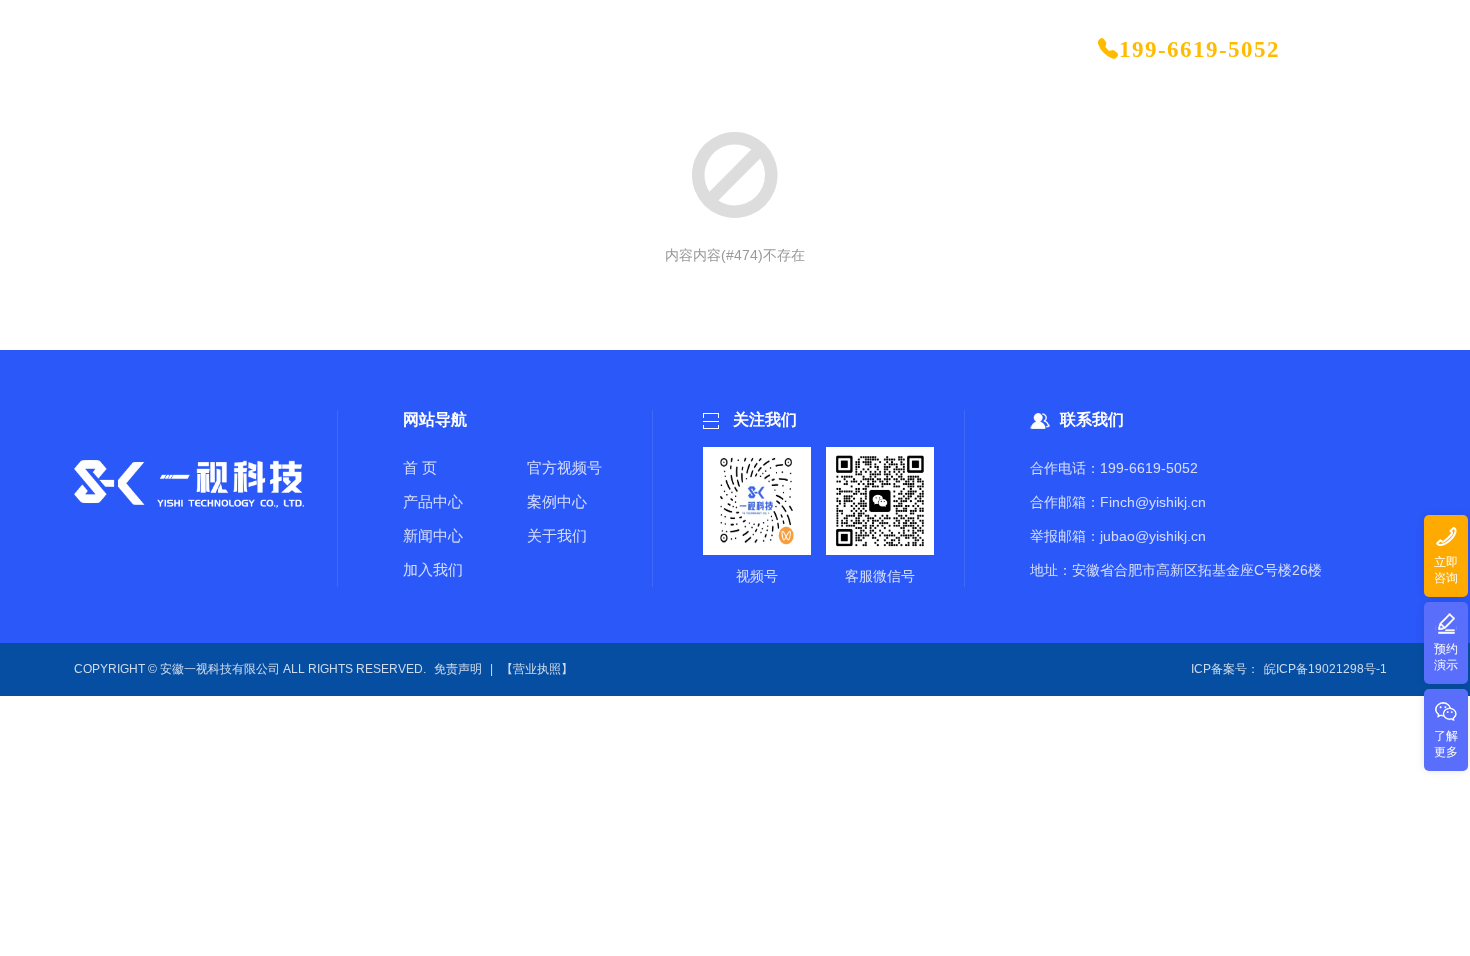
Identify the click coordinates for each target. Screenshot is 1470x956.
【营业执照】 (537, 669)
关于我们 (557, 535)
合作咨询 (1350, 49)
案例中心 (557, 501)
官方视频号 (564, 467)
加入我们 (433, 569)
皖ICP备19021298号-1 (1325, 669)
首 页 (420, 467)
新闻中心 (433, 535)
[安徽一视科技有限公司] (159, 50)
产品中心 (433, 501)
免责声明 (458, 669)
